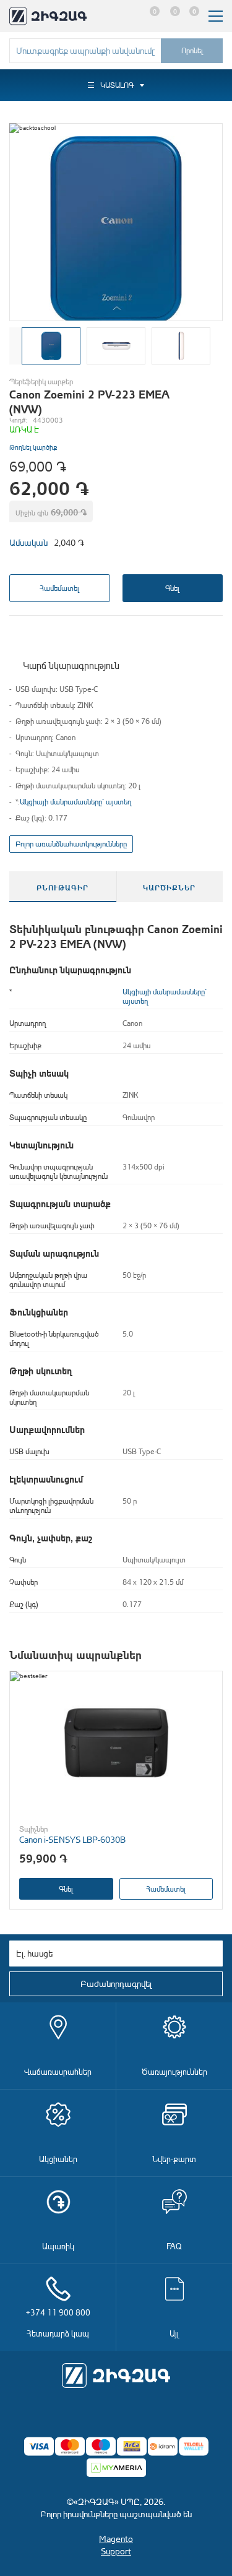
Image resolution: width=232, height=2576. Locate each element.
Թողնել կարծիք (33, 447)
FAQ (174, 2246)
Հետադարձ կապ (58, 2323)
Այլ (174, 2333)
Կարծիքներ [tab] (169, 887)
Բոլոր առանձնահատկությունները (71, 844)
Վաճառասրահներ (58, 2071)
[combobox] (85, 51)
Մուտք (128, 16)
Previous (15, 346)
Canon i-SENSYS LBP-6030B (72, 1839)
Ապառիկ (58, 2246)
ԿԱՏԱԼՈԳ (117, 85)
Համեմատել (59, 588)
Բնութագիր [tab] (62, 887)
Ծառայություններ (174, 2071)
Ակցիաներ (58, 2159)
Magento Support (116, 2545)
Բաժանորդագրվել (116, 1984)
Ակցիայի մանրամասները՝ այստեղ (75, 802)
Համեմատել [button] (166, 1889)
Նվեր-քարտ (174, 2159)
